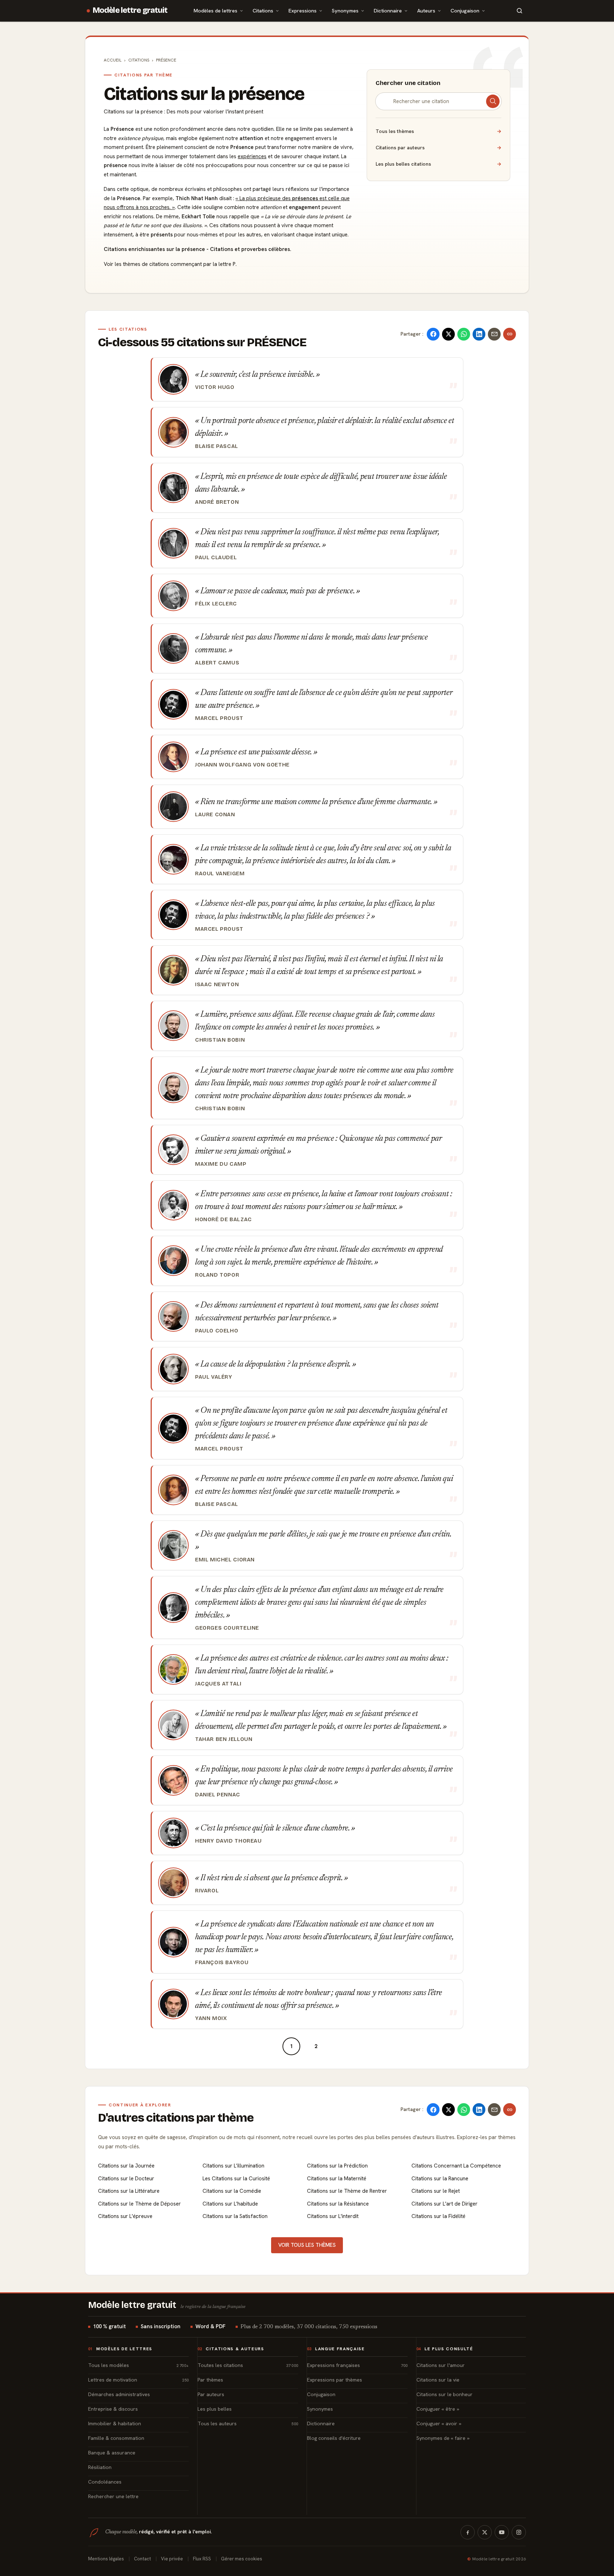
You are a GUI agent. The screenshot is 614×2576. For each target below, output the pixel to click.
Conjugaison (465, 10)
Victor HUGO (215, 387)
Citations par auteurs (438, 148)
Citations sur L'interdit (333, 2216)
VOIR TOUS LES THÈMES (307, 2245)
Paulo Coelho (217, 1331)
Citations (263, 10)
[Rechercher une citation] (493, 101)
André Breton (217, 502)
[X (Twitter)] (485, 2532)
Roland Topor (217, 1275)
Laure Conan (215, 814)
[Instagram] (519, 2532)
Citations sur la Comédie (232, 2191)
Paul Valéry (214, 1377)
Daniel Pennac (218, 1795)
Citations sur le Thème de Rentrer (347, 2191)
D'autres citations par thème (176, 2118)
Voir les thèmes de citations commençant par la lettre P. (170, 264)
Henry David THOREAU (228, 1841)
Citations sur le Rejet (436, 2191)
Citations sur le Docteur (126, 2179)
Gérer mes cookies (242, 2559)
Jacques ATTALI (218, 1684)
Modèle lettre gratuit (130, 10)
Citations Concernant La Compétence (456, 2166)
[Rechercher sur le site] (519, 11)
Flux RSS (202, 2559)
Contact (142, 2559)
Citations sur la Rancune (440, 2179)
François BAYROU (222, 1962)
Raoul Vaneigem (220, 873)
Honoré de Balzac (223, 1219)
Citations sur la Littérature (129, 2191)
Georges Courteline (227, 1628)
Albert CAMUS (217, 663)
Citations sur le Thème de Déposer (139, 2204)
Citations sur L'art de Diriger (445, 2204)
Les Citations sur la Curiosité (236, 2179)
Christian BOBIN (220, 1040)
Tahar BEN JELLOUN (224, 1739)
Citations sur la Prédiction (337, 2166)
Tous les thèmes (438, 131)
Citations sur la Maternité (337, 2179)
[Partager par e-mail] (494, 334)
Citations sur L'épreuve (125, 2216)
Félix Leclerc (216, 604)
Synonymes (345, 10)
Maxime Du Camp (221, 1164)
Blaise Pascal (217, 446)
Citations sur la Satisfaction (235, 2216)
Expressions (303, 10)
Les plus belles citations (438, 164)
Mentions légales (106, 2559)
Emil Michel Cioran (225, 1560)
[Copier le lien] (510, 334)
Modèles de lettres (216, 10)
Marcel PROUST (219, 718)
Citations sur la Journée (126, 2166)
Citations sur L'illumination (233, 2166)
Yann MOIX (211, 2018)
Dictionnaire (388, 10)
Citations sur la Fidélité (438, 2216)
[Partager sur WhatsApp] (464, 334)
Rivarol (207, 1891)
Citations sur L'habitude (230, 2204)
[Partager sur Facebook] (433, 334)
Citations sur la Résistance (338, 2204)
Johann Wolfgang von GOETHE (242, 765)
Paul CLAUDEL (216, 557)
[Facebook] (468, 2532)
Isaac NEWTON (217, 984)
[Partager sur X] (448, 334)
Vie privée (172, 2559)
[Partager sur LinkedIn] (479, 334)
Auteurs (426, 10)
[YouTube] (502, 2532)
